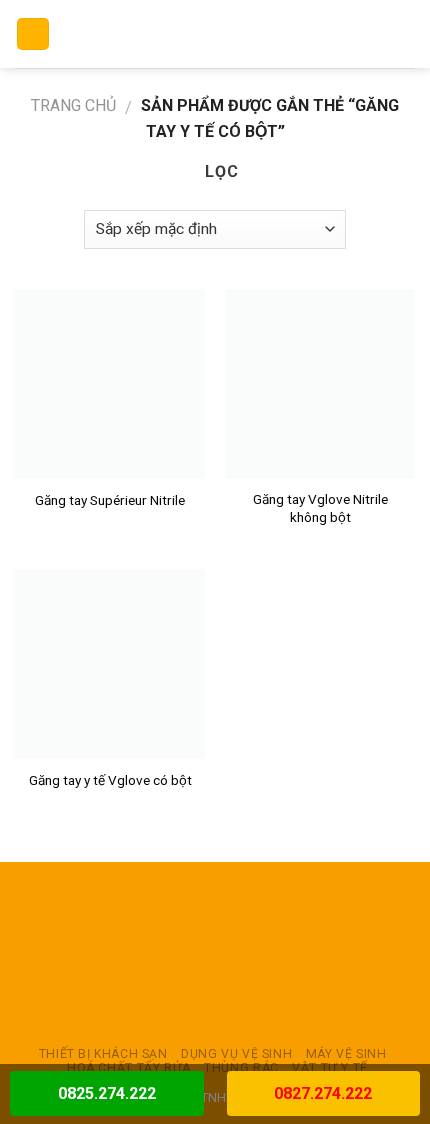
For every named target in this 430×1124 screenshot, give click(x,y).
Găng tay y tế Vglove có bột (110, 780)
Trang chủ (73, 105)
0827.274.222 (323, 1093)
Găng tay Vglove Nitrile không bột (320, 508)
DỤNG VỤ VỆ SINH (236, 1054)
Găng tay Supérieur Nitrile (110, 500)
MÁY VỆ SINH (346, 1054)
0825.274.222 (107, 1093)
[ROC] (215, 34)
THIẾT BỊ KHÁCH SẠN (103, 1054)
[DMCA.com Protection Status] (215, 953)
